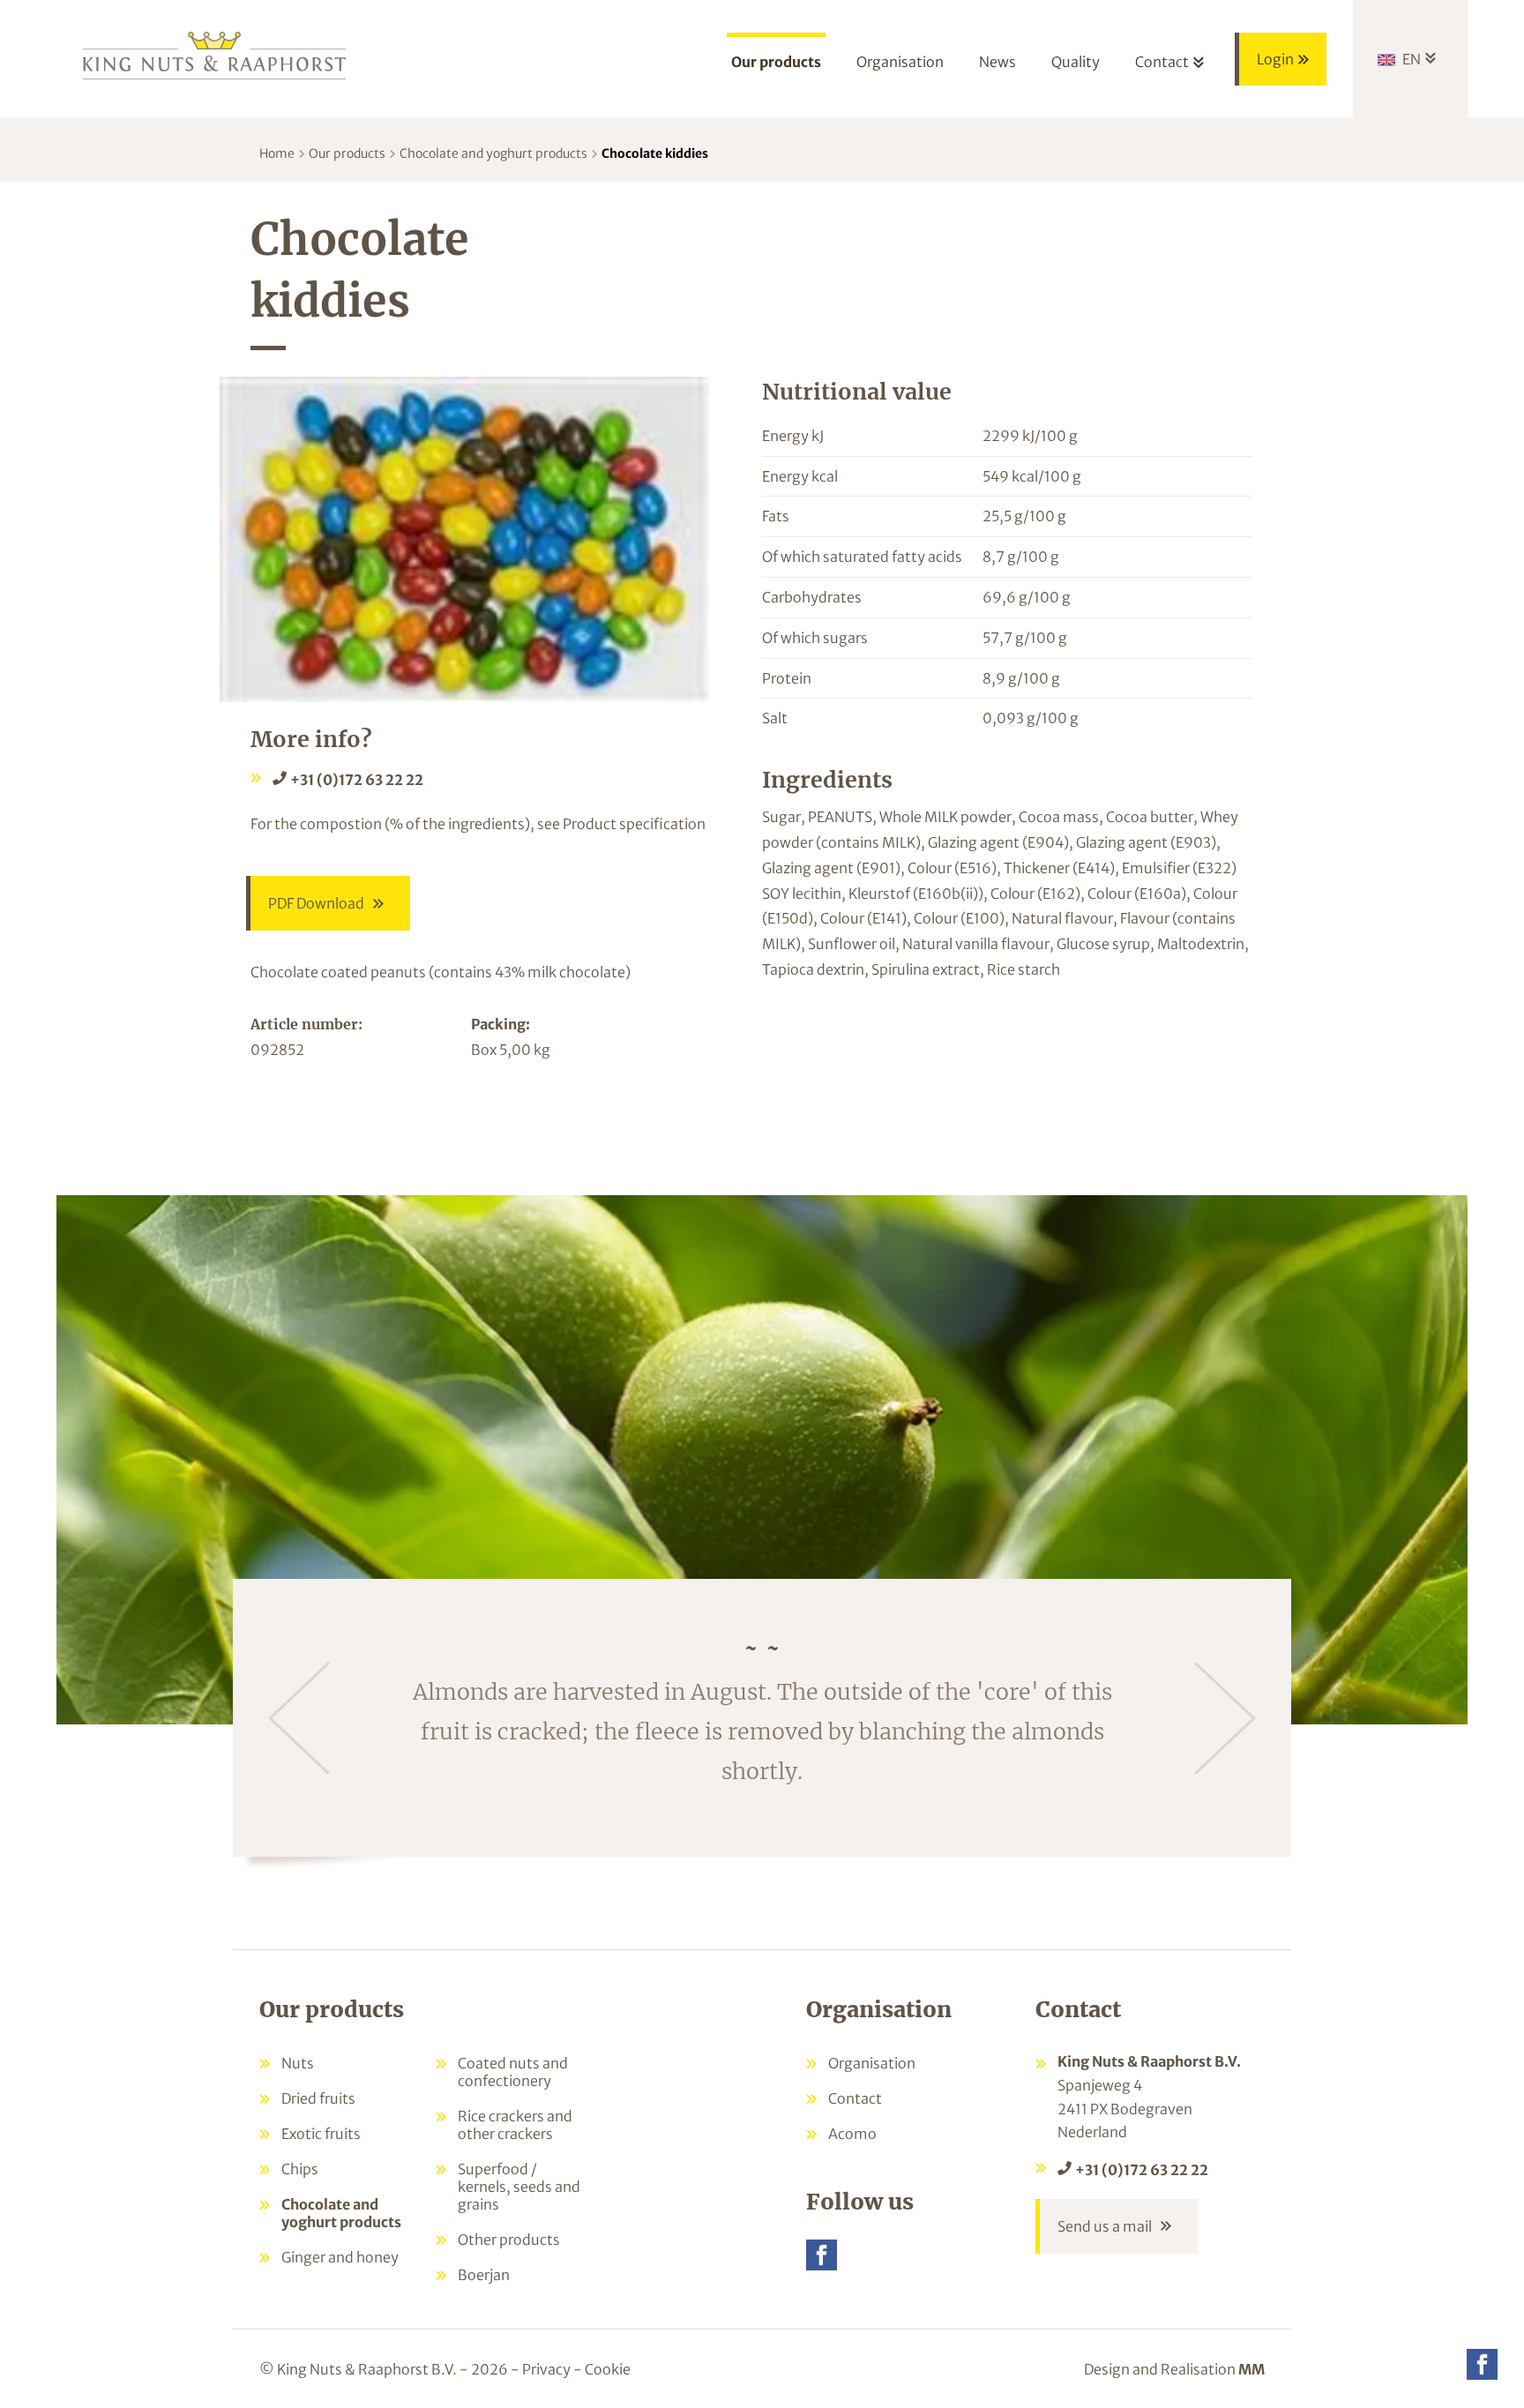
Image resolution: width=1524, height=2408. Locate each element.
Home (277, 153)
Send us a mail (1105, 2226)
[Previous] (299, 1718)
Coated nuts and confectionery (513, 2072)
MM (1251, 2369)
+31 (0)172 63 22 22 (357, 780)
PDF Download (316, 903)
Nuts (298, 2063)
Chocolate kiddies (655, 153)
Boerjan (484, 2275)
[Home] (215, 54)
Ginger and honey (340, 2257)
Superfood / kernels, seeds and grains (519, 2187)
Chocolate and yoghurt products (493, 153)
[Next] (1225, 1718)
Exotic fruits (321, 2134)
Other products (509, 2240)
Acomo (852, 2134)
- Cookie (602, 2369)
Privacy (546, 2369)
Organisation (872, 2063)
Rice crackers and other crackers (515, 2125)
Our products (347, 153)
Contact (855, 2098)
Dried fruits (318, 2098)
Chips (300, 2169)
